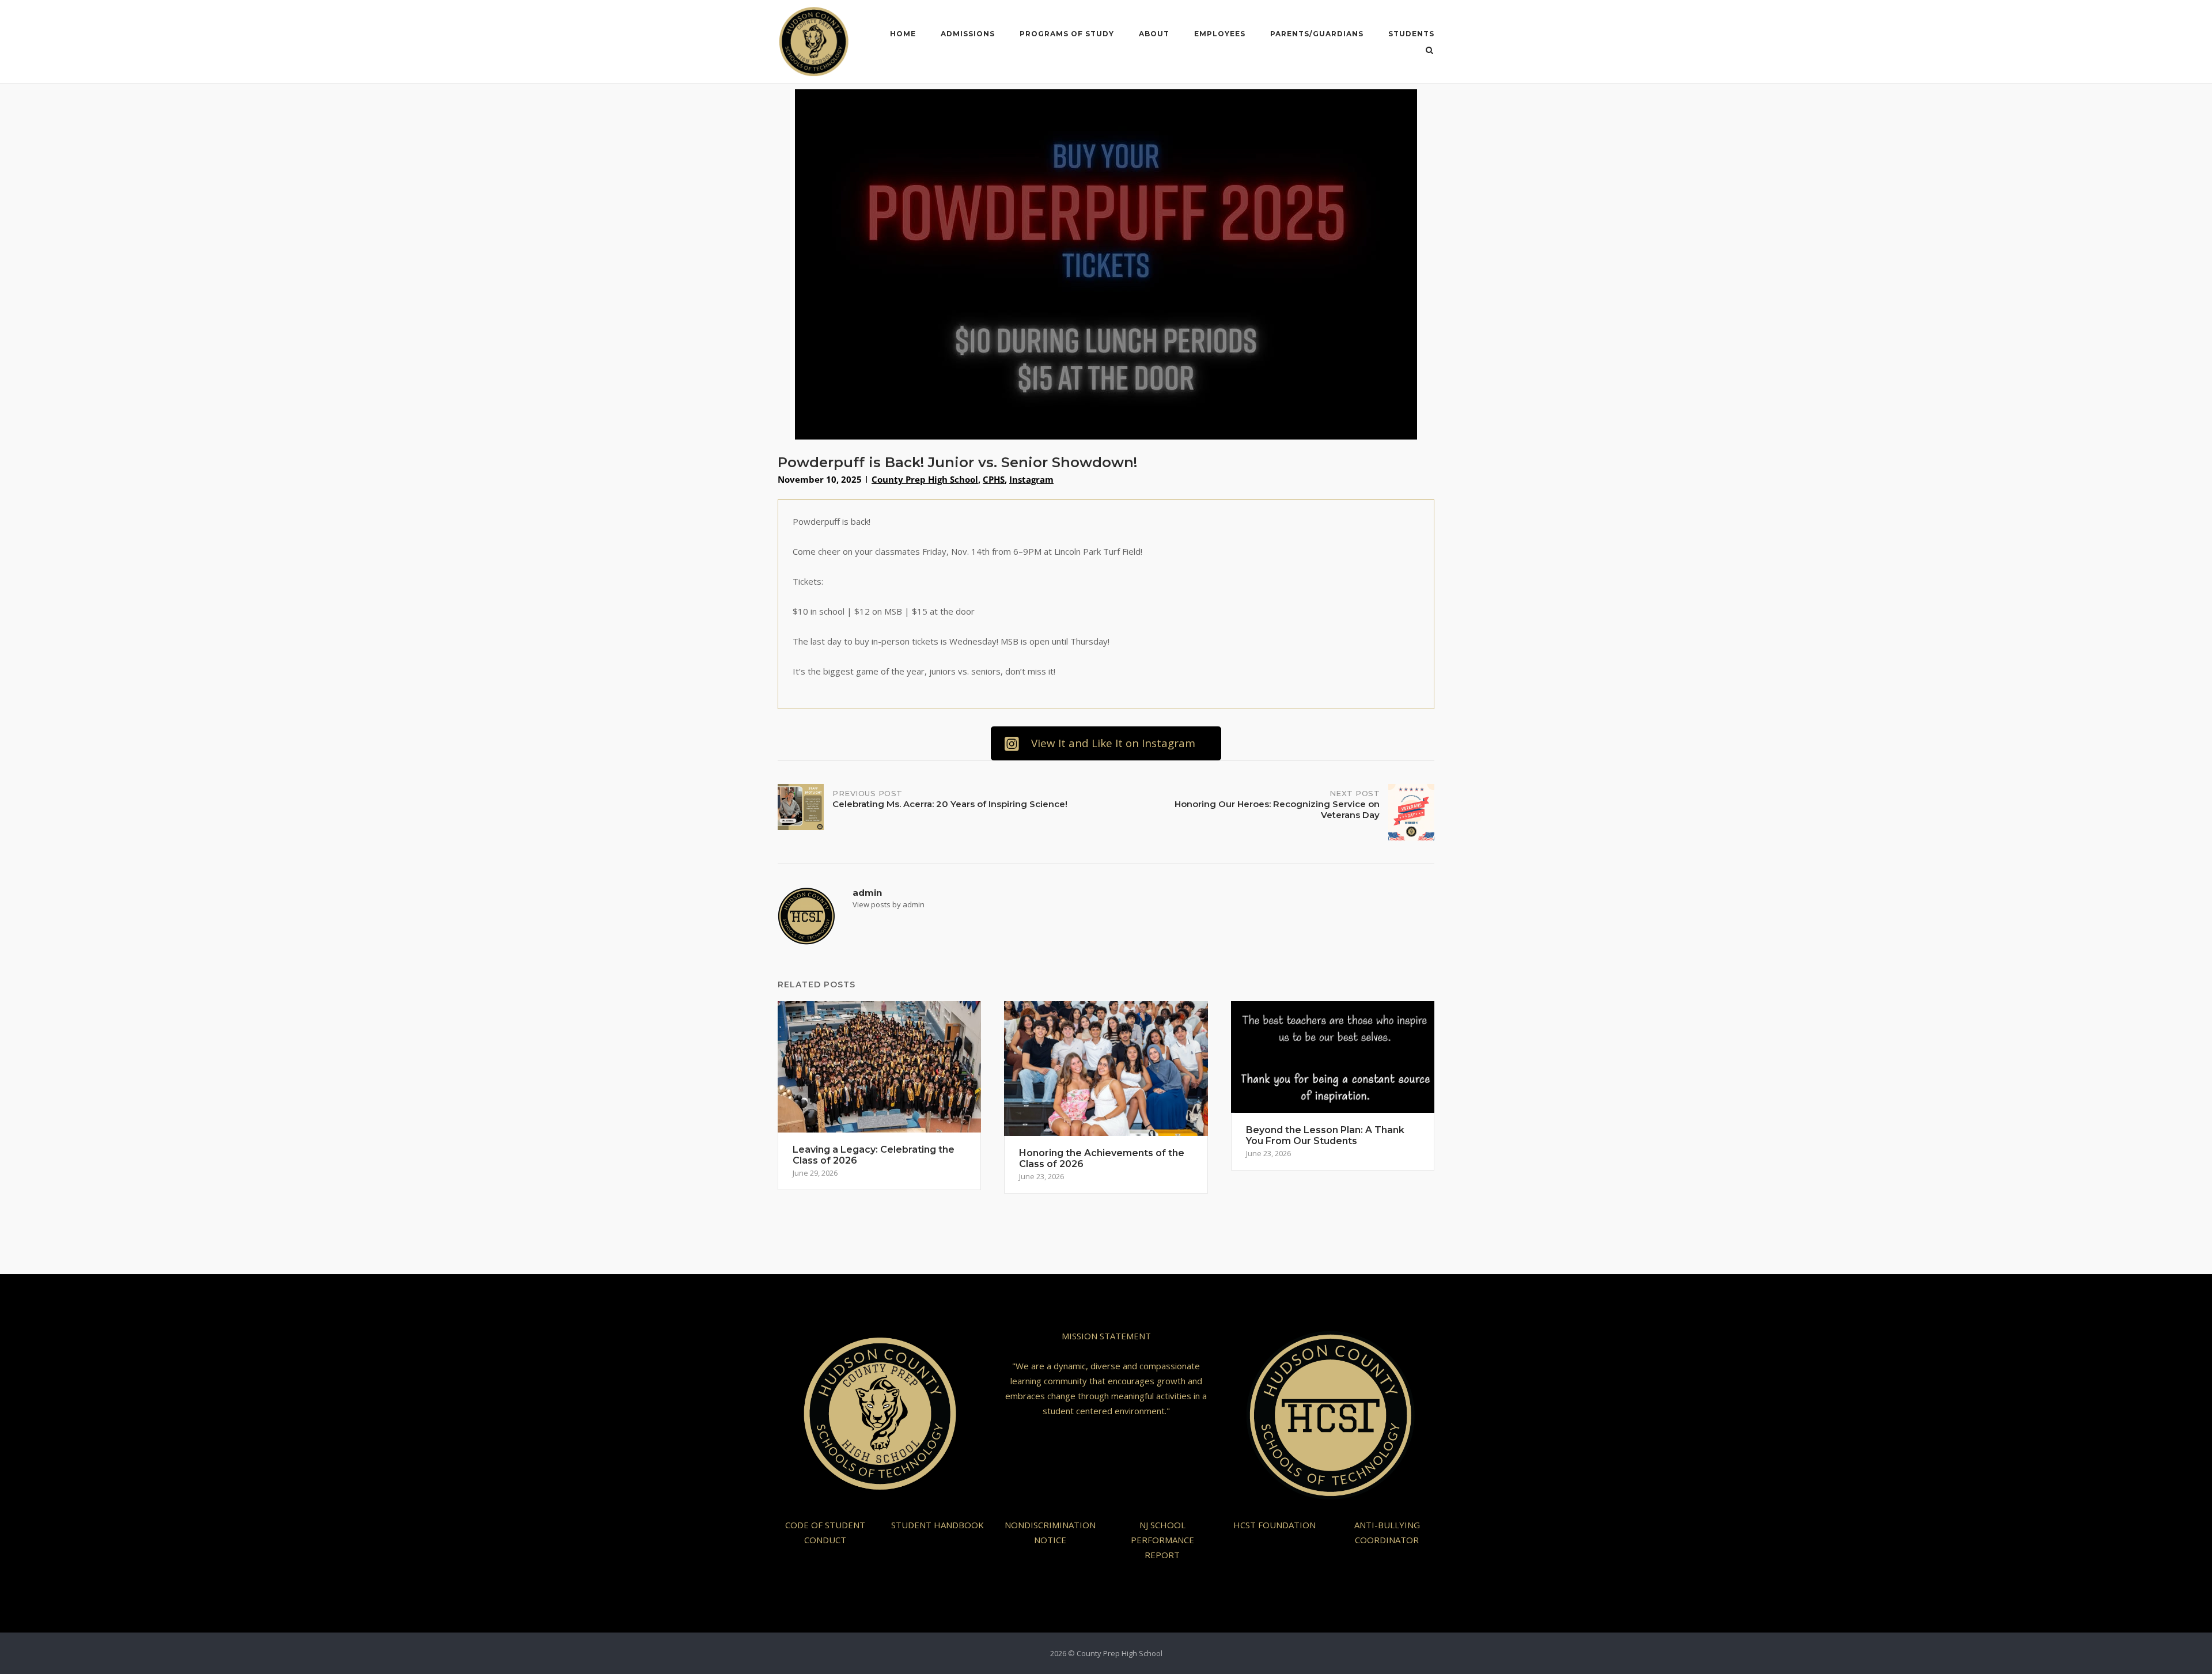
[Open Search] (1429, 51)
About (1154, 34)
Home (903, 34)
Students (1411, 34)
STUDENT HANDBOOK (938, 1525)
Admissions (968, 34)
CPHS (994, 479)
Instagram (1031, 479)
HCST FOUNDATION (1274, 1525)
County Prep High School (925, 479)
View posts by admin (889, 904)
